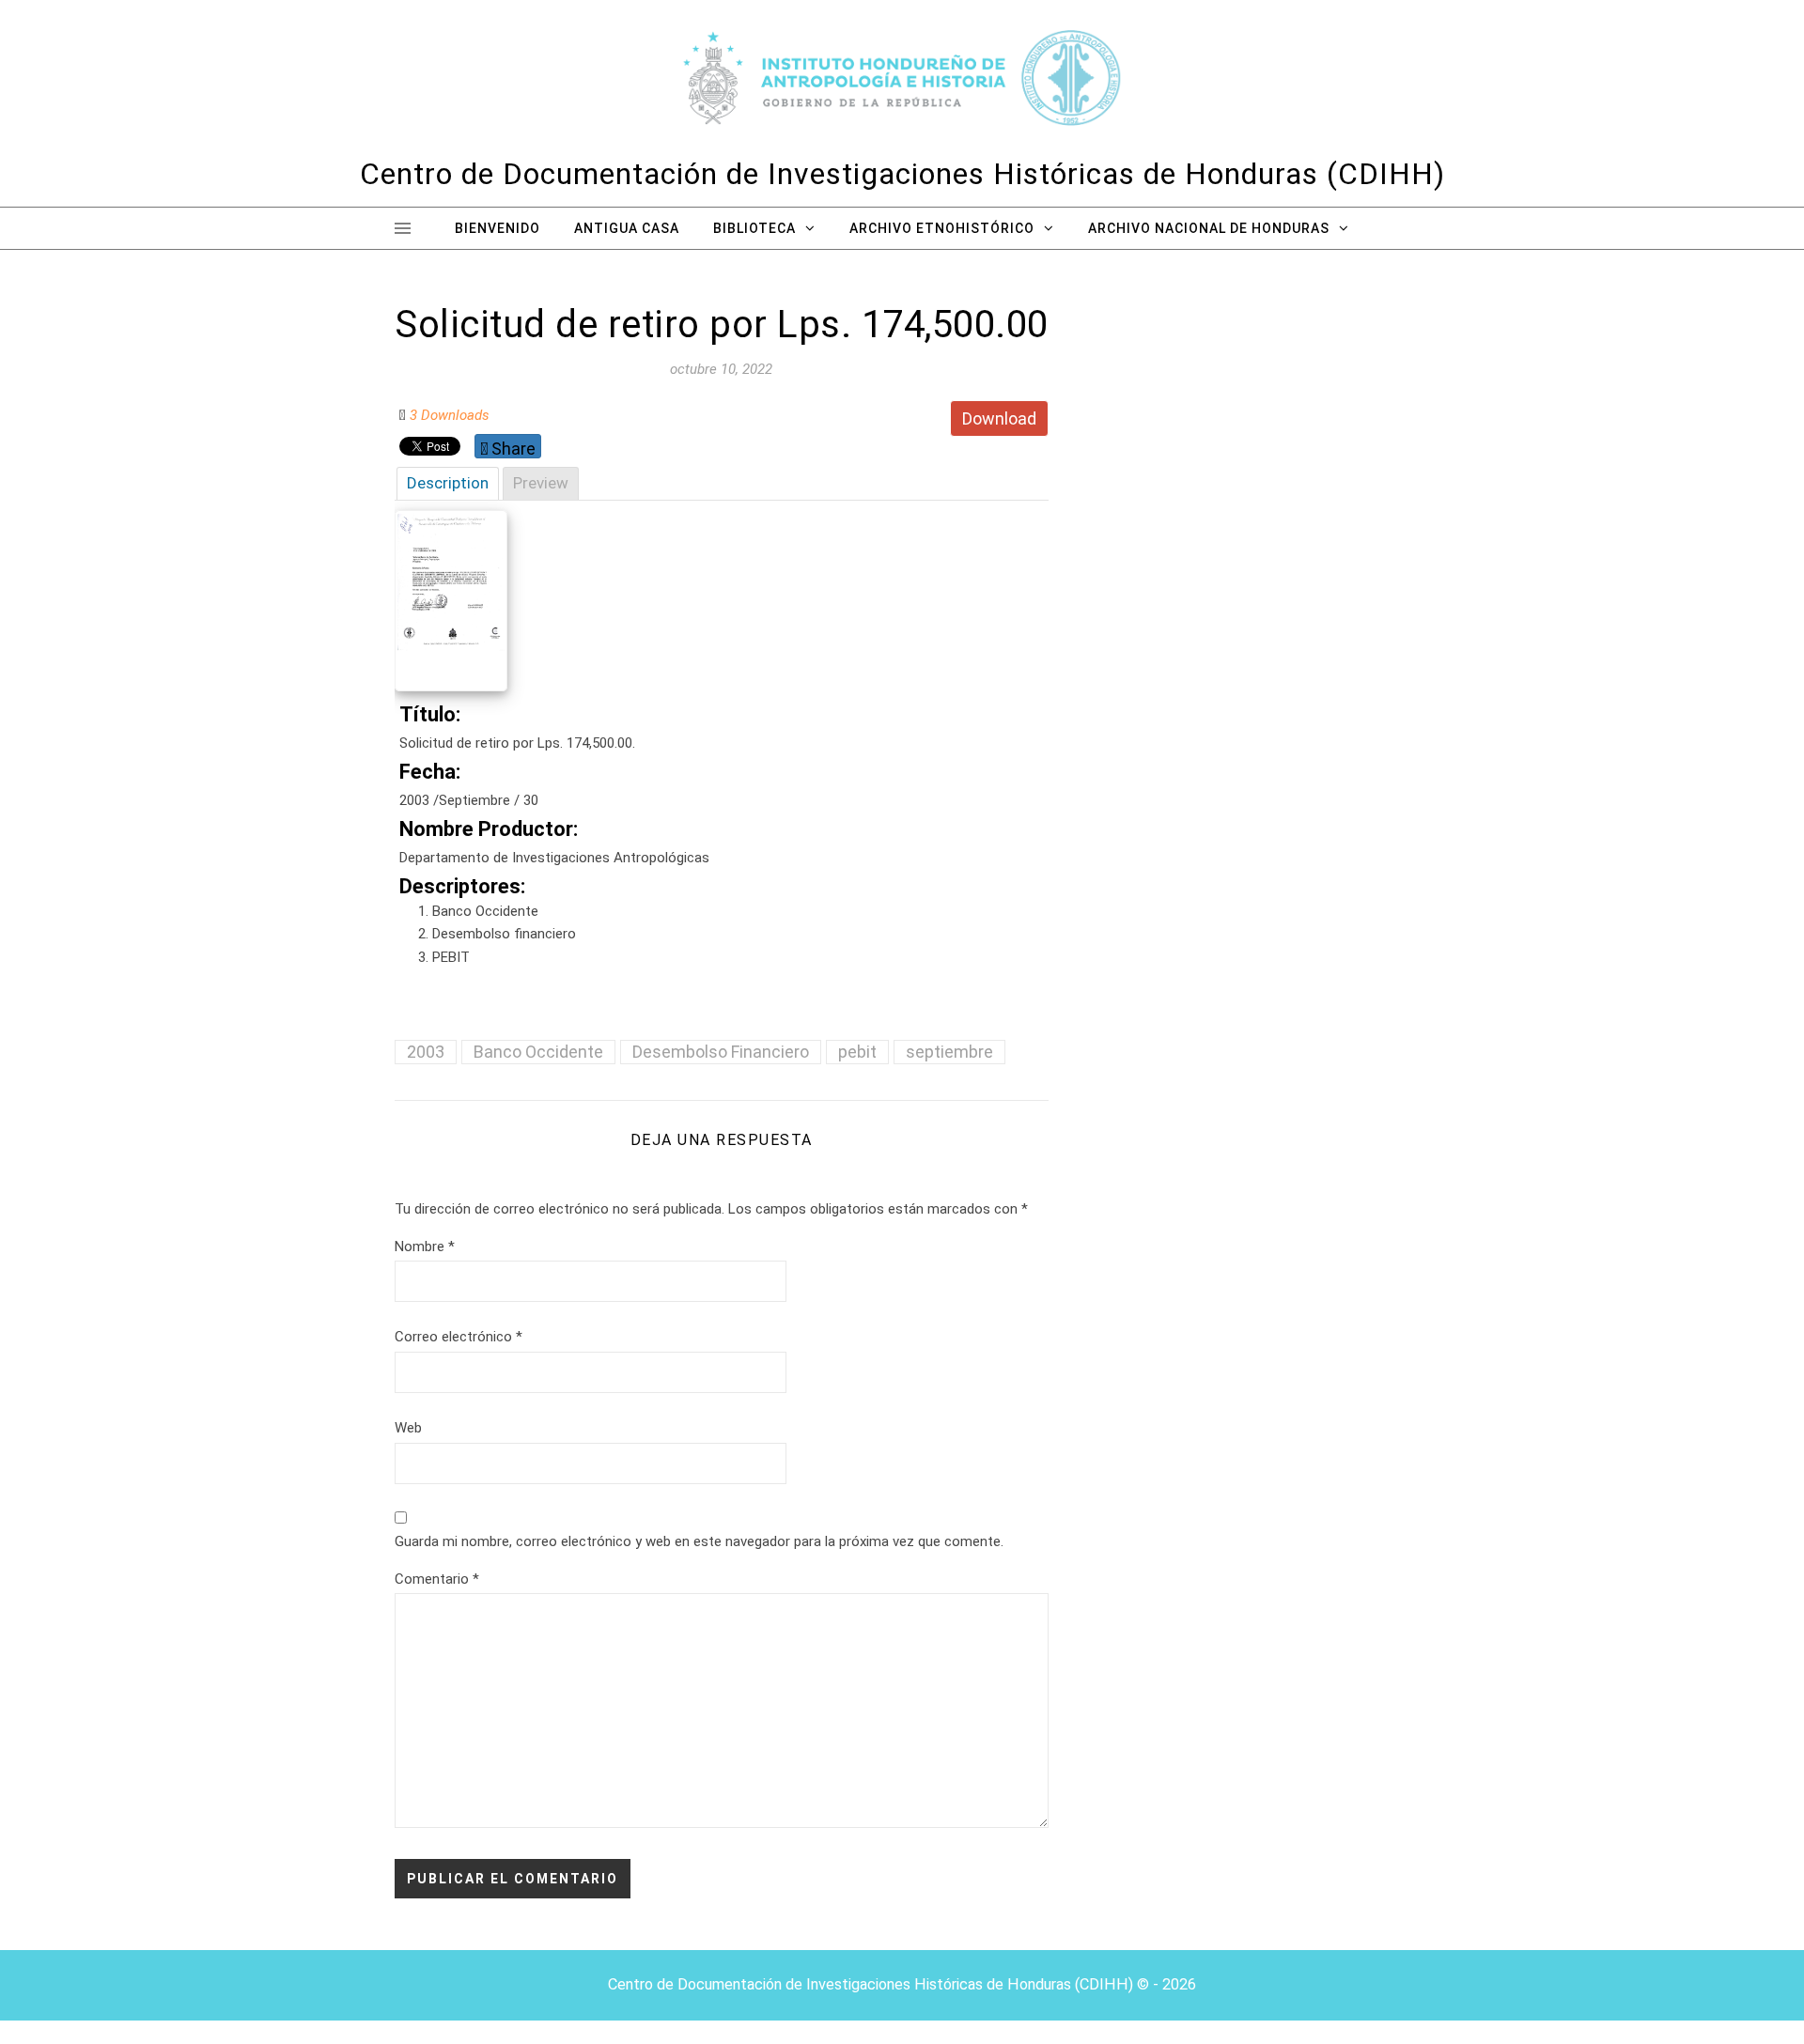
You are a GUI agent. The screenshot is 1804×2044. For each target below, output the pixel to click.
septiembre (949, 1052)
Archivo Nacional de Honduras (1209, 228)
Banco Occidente (538, 1052)
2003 (426, 1052)
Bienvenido (498, 228)
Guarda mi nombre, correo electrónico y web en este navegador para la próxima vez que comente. (699, 1541)
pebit (857, 1052)
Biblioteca (754, 228)
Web (408, 1428)
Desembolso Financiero (721, 1052)
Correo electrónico (459, 1337)
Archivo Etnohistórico (942, 228)
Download (999, 418)
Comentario (437, 1579)
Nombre (425, 1247)
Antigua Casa (627, 228)
